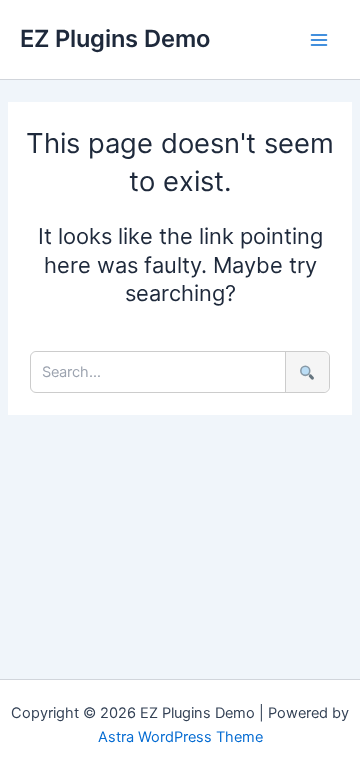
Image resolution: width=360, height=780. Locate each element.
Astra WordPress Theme (180, 737)
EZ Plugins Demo (115, 38)
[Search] (307, 372)
